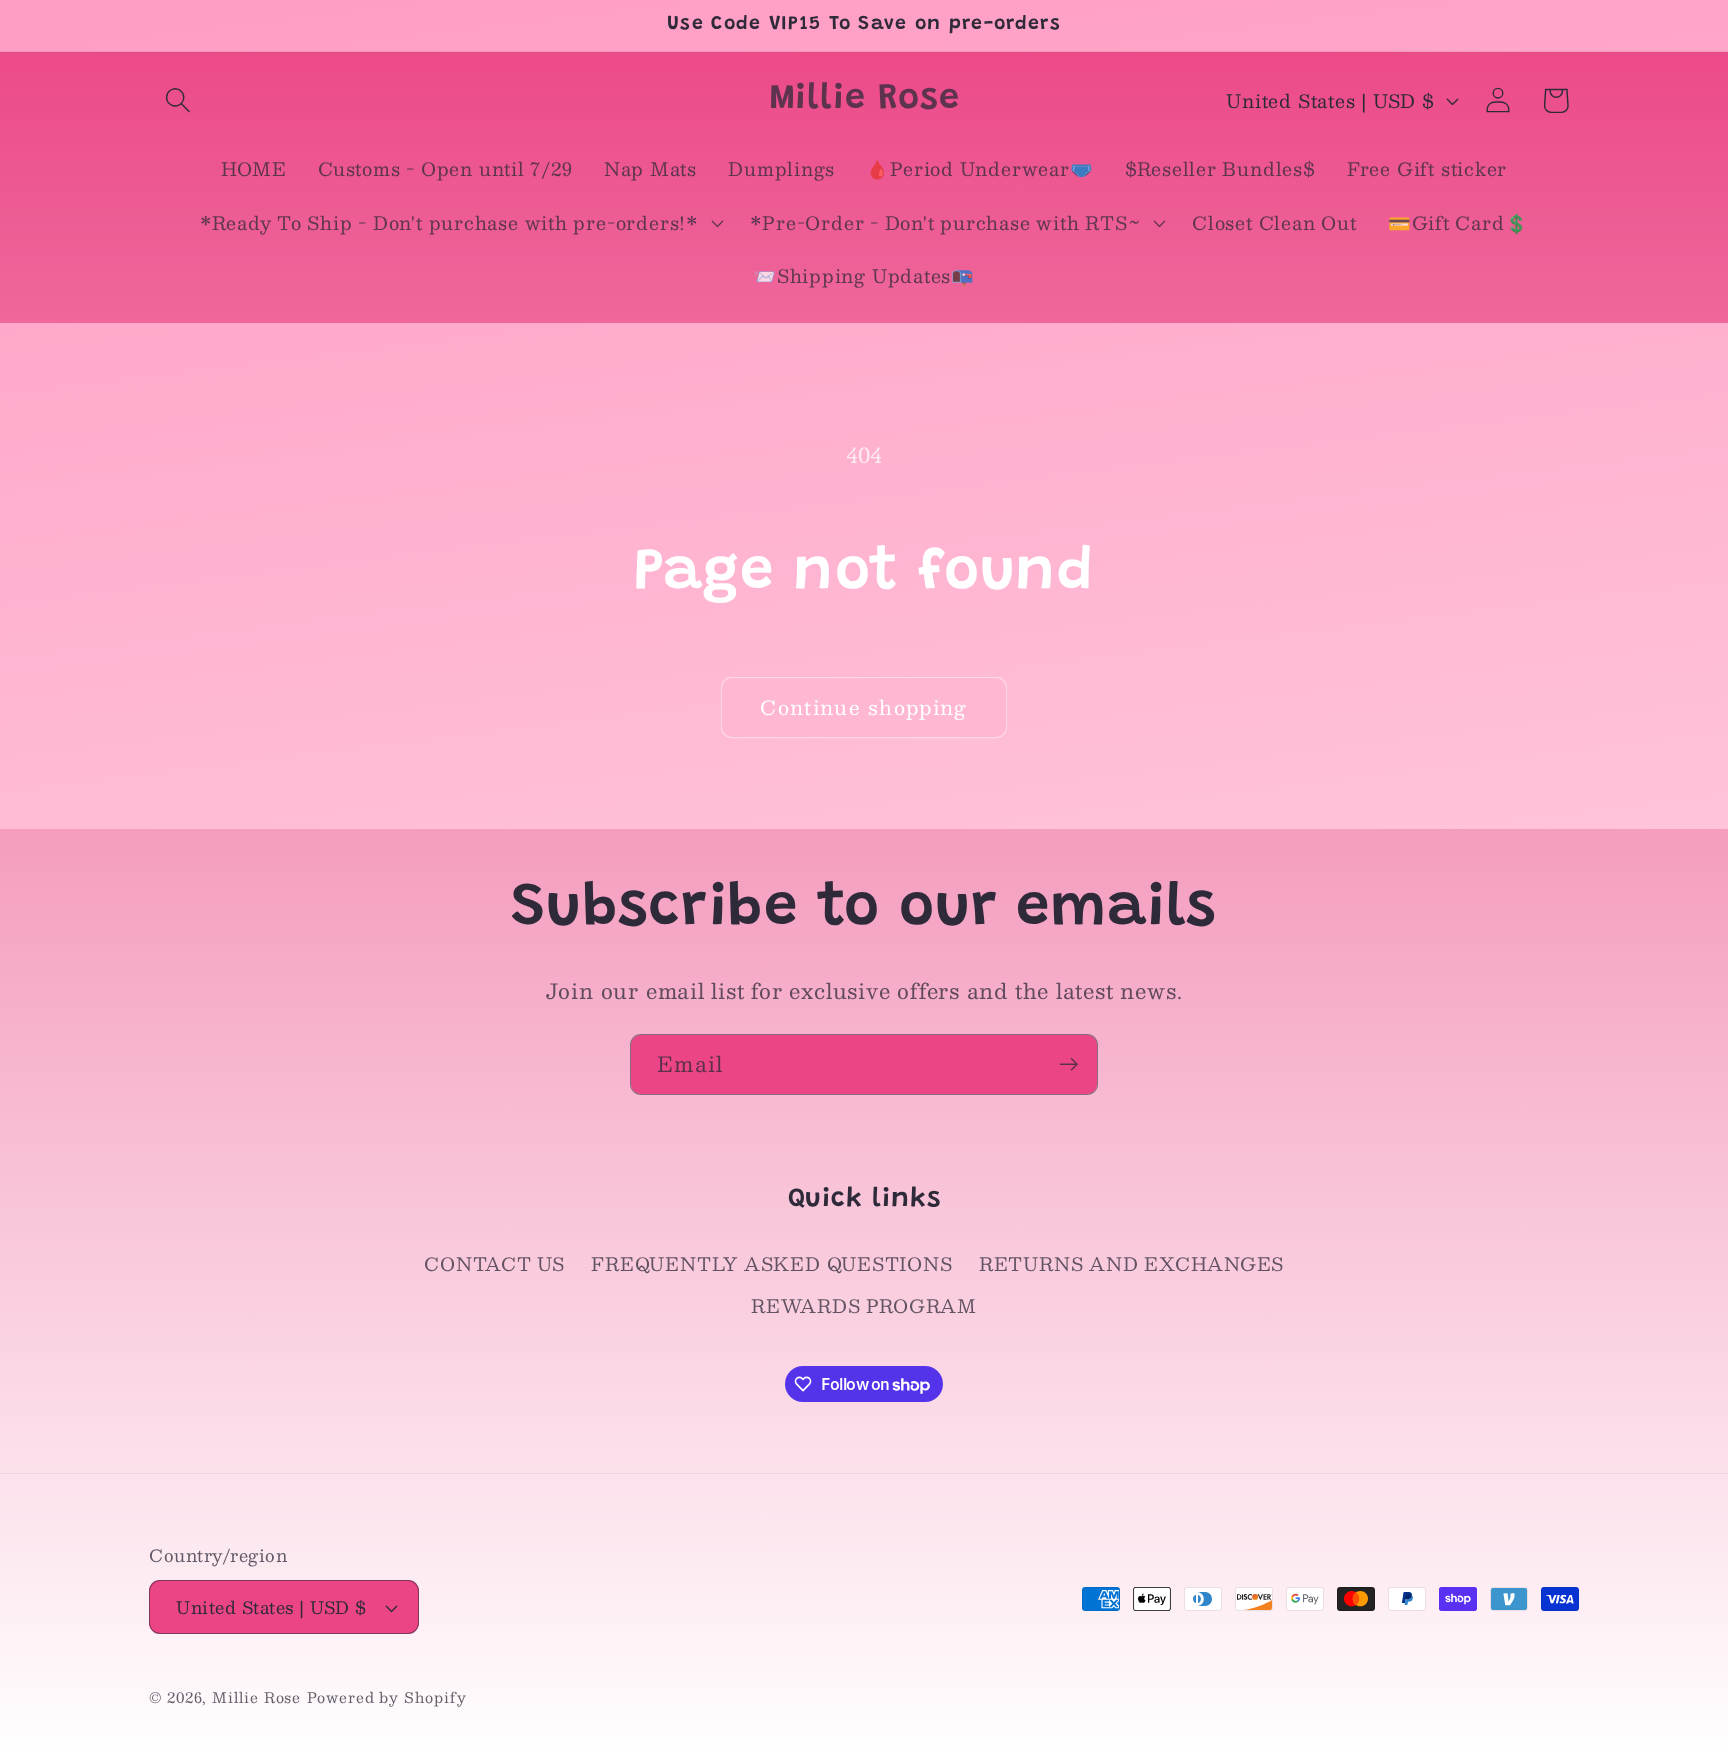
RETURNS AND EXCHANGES (1131, 1263)
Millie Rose (256, 1697)
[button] (177, 100)
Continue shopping (863, 707)
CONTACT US (494, 1264)
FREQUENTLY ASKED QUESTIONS (771, 1263)
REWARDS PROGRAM (864, 1305)
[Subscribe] (1068, 1064)
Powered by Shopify (386, 1697)
